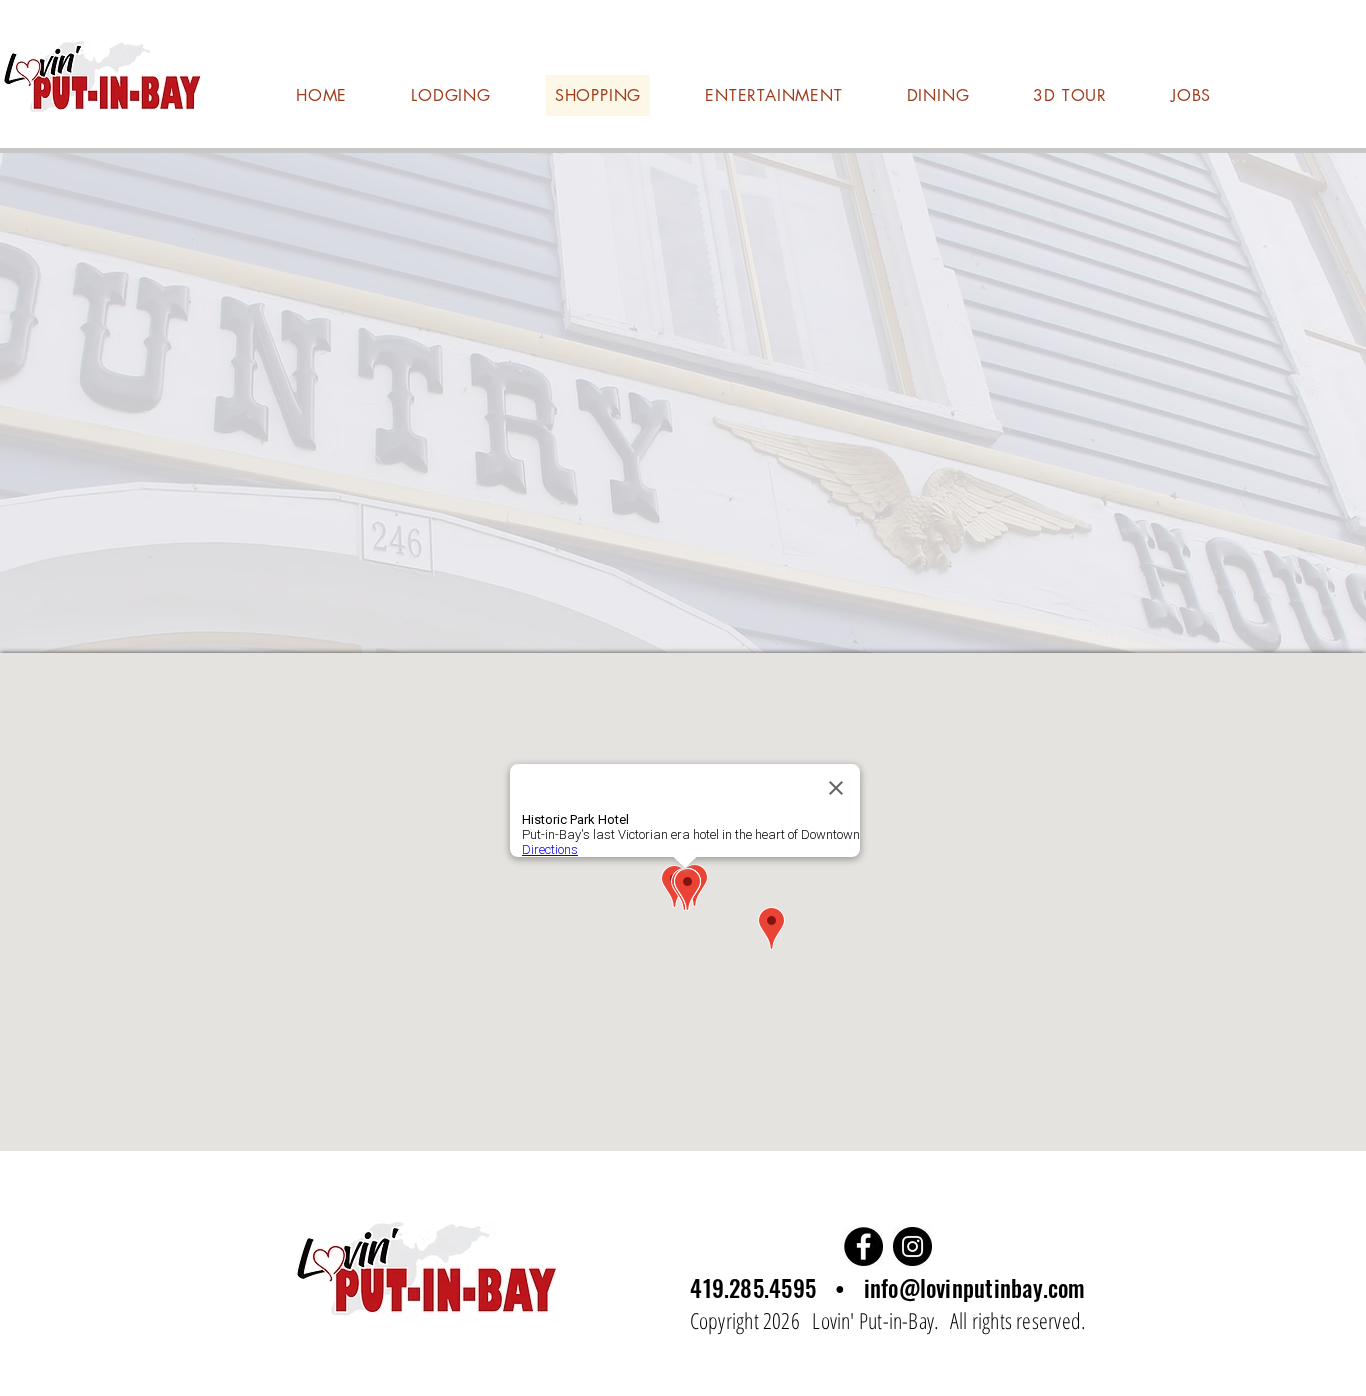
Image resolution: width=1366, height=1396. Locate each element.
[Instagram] (912, 1246)
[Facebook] (863, 1246)
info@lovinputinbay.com (975, 1288)
